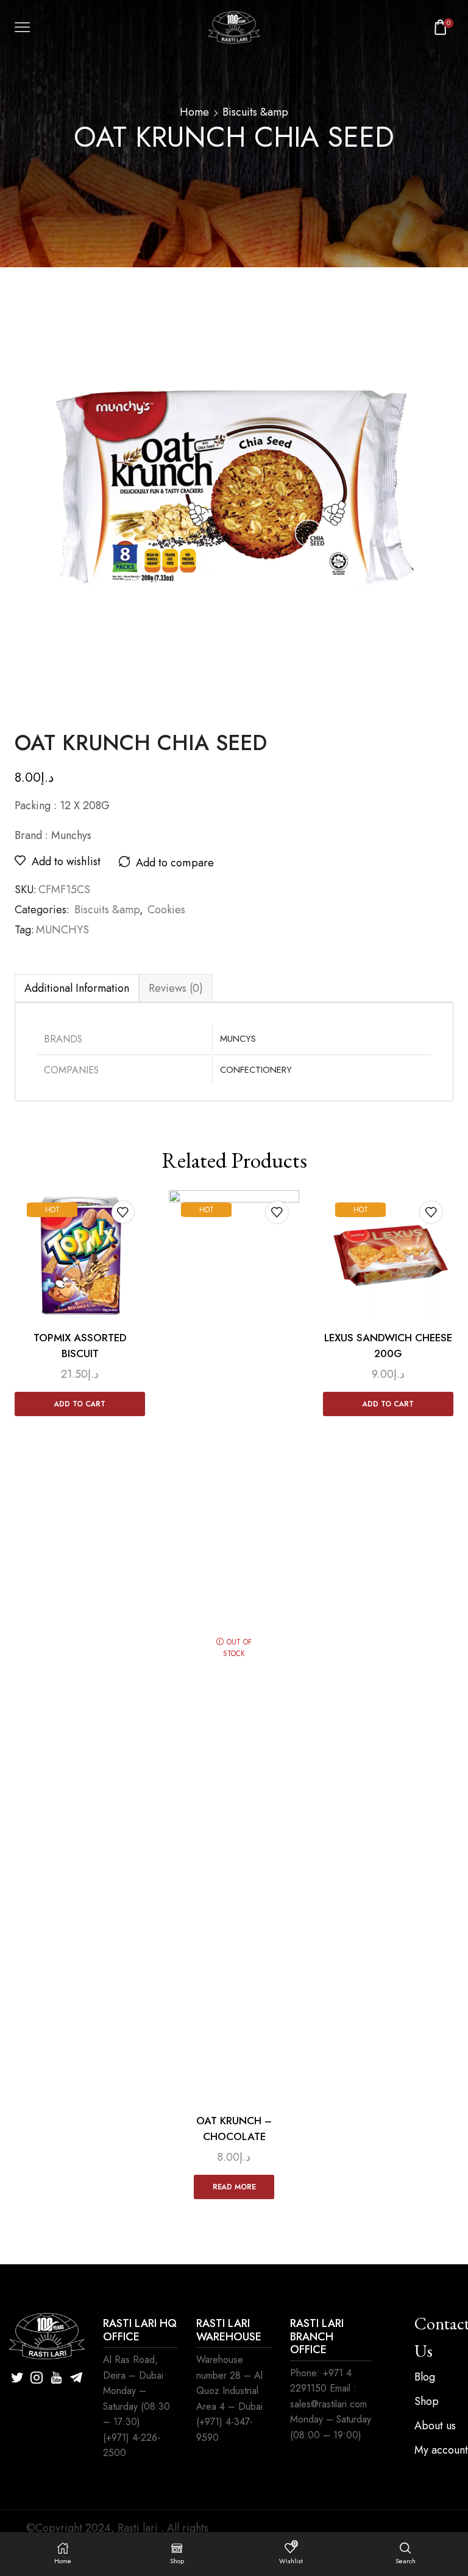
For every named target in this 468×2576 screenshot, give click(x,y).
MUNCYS (238, 1039)
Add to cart (80, 1404)
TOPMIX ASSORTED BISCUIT (80, 1346)
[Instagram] (37, 2378)
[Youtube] (56, 2378)
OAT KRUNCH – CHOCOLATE (234, 2129)
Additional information (77, 988)
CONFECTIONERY (256, 1070)
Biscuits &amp (255, 112)
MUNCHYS (62, 930)
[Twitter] (17, 2378)
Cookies (166, 910)
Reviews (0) (176, 988)
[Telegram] (76, 2378)
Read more (234, 2187)
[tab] (77, 988)
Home (194, 112)
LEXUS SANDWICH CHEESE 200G (388, 1346)
